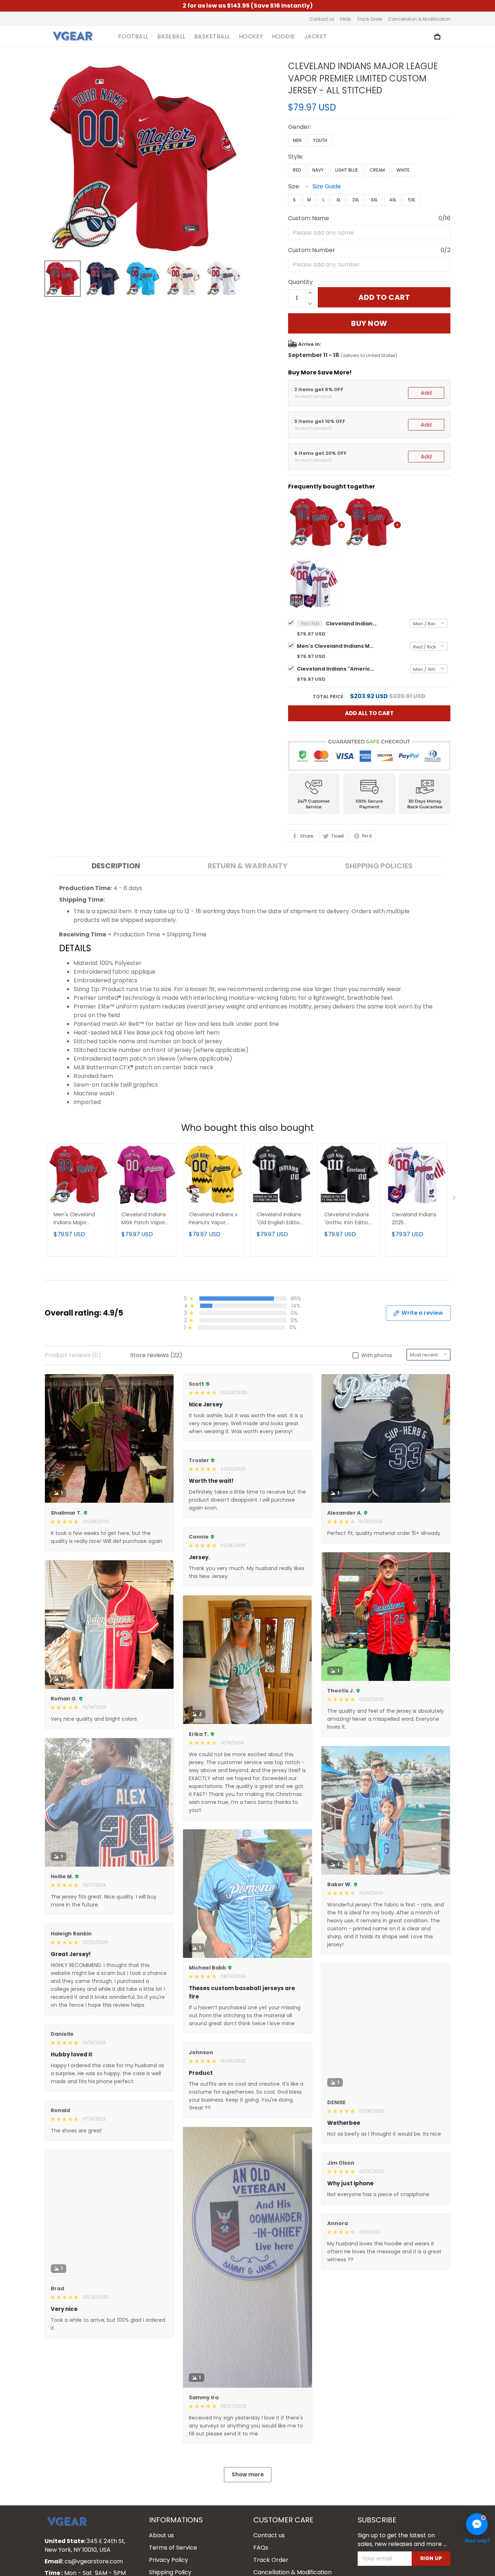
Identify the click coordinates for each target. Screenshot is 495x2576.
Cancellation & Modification (419, 19)
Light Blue (347, 170)
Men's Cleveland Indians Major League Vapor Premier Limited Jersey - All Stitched (337, 646)
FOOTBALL (133, 37)
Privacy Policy (169, 2560)
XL (338, 200)
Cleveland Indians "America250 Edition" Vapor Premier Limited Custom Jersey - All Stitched (337, 669)
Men (297, 140)
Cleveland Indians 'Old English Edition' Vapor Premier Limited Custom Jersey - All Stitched (280, 1219)
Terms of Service (173, 2548)
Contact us (322, 19)
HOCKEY (251, 37)
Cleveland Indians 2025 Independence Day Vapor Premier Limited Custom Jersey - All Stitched (416, 1219)
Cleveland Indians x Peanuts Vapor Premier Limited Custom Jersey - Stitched (213, 1219)
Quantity (300, 282)
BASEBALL (171, 37)
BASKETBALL (212, 37)
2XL (356, 200)
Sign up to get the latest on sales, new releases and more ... (402, 2540)
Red (297, 170)
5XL (412, 200)
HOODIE (284, 37)
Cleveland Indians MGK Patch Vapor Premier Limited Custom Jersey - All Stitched (144, 1219)
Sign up (431, 2558)
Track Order (370, 19)
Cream (377, 170)
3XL (374, 200)
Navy (318, 170)
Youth (320, 140)
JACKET (316, 37)
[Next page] (455, 1199)
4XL (393, 200)
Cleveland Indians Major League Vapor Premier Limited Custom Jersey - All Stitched (351, 624)
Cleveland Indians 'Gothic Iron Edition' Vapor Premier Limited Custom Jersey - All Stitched (348, 1219)
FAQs (346, 19)
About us (161, 2535)
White (403, 170)
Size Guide (327, 186)
